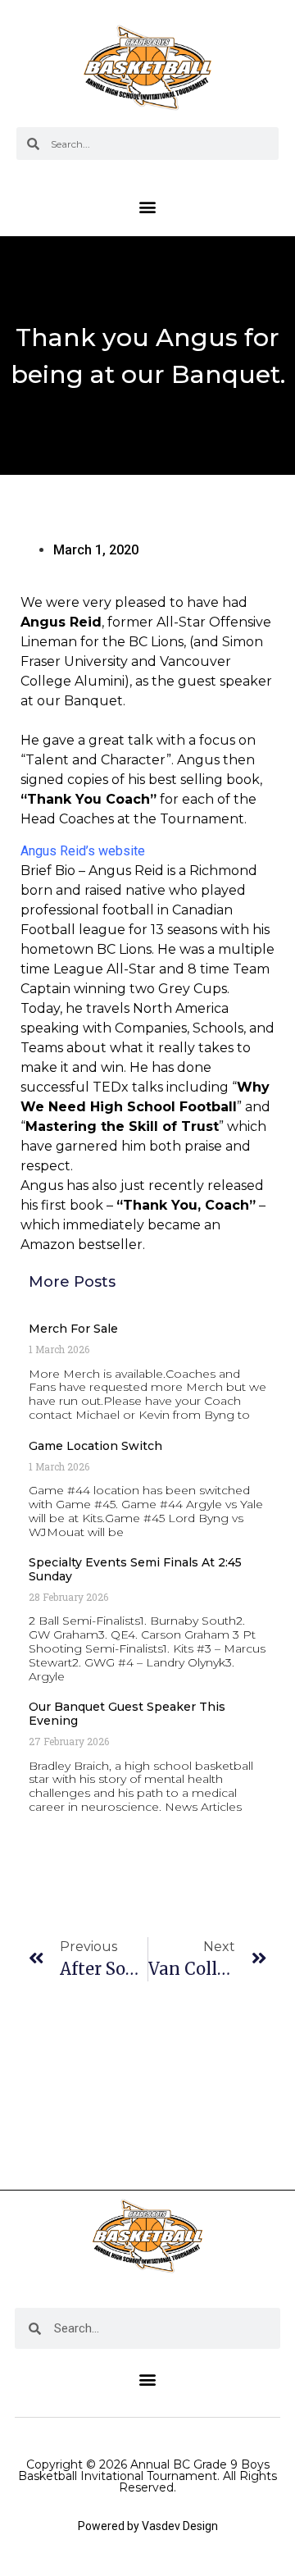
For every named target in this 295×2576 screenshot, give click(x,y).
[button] (148, 206)
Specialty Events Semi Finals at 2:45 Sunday (135, 1569)
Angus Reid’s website (83, 851)
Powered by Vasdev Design (148, 2526)
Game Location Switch (95, 1446)
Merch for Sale (73, 1329)
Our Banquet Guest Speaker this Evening (127, 1714)
